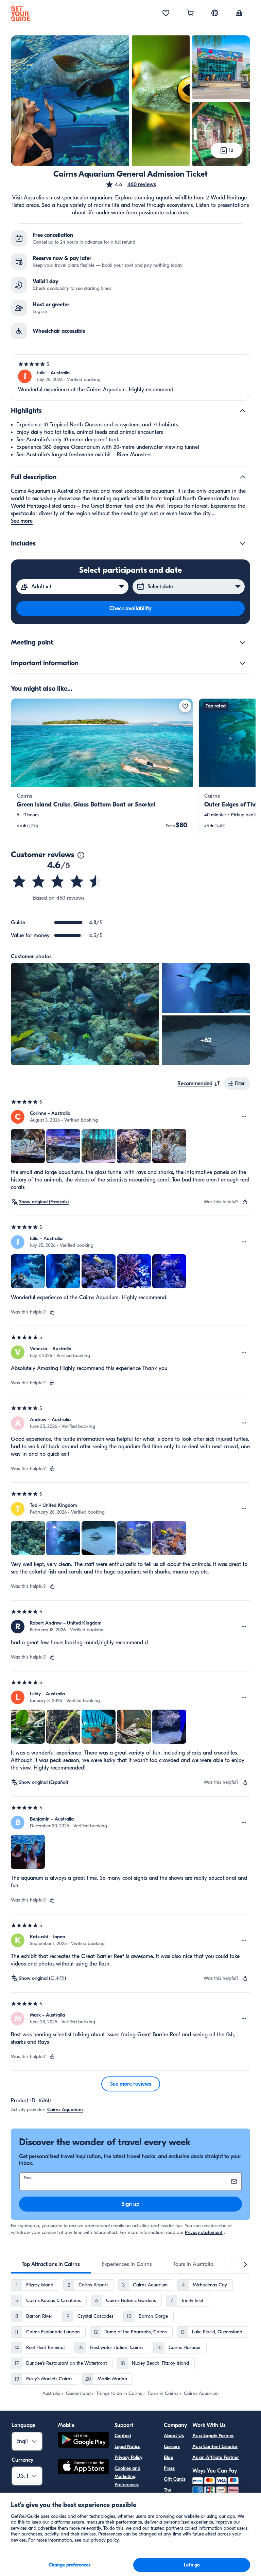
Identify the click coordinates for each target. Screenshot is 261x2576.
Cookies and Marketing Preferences (127, 2476)
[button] (131, 184)
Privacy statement (204, 2232)
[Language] (215, 13)
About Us (174, 2436)
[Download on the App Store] (84, 2467)
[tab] (51, 2264)
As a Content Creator (215, 2447)
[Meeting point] (243, 642)
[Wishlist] (166, 14)
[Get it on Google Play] (84, 2441)
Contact (123, 2436)
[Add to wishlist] (185, 706)
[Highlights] (243, 411)
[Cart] (190, 14)
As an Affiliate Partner (216, 2457)
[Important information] (243, 663)
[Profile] (239, 14)
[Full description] (243, 477)
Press (169, 2468)
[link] (102, 767)
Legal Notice (127, 2447)
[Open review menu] (244, 1117)
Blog (169, 2457)
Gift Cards (175, 2479)
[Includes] (243, 543)
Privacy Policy (128, 2457)
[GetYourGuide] (20, 14)
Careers (172, 2447)
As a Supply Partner (213, 2436)
